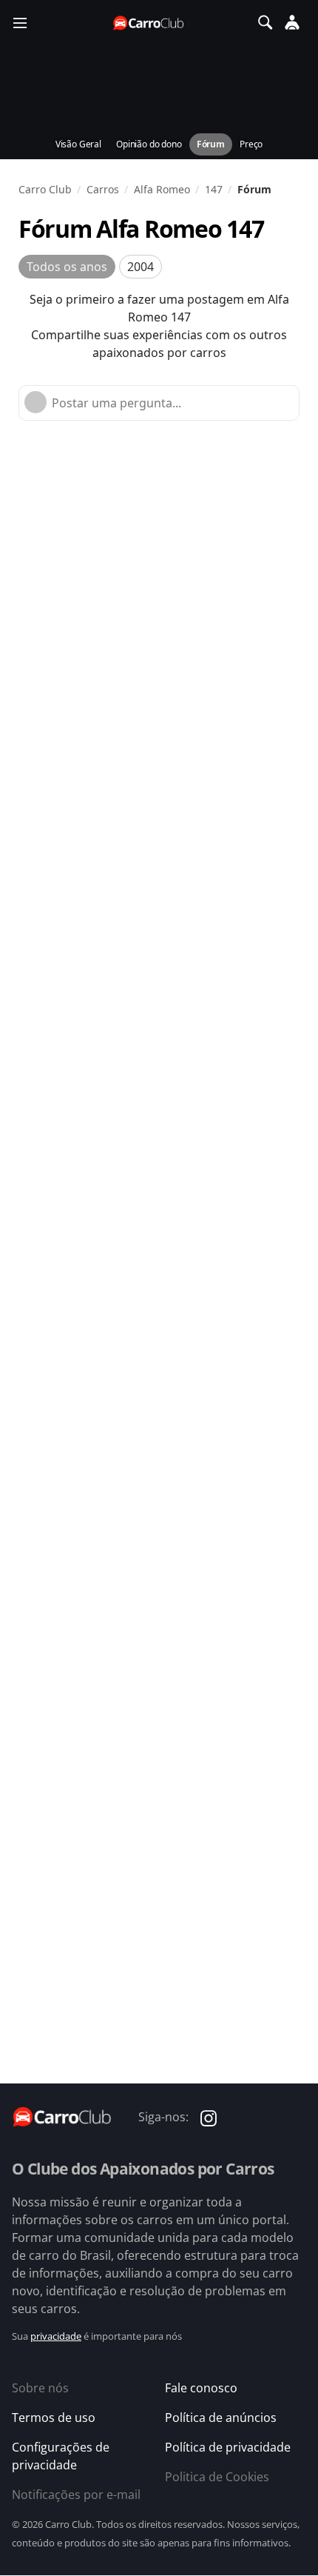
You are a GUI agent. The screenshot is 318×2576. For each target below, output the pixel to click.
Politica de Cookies (217, 2477)
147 (214, 189)
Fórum (211, 144)
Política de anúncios (221, 2417)
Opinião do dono (149, 144)
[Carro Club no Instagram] (209, 2117)
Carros (103, 189)
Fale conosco (201, 2388)
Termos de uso (54, 2417)
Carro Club (45, 189)
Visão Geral (78, 144)
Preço (251, 144)
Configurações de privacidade (61, 2456)
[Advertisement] (159, 604)
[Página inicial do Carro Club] (149, 23)
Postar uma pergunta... (116, 403)
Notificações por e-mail (76, 2495)
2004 (141, 267)
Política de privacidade (228, 2447)
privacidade (56, 2336)
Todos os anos (67, 267)
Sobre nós (40, 2388)
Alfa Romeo (162, 189)
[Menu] (20, 22)
